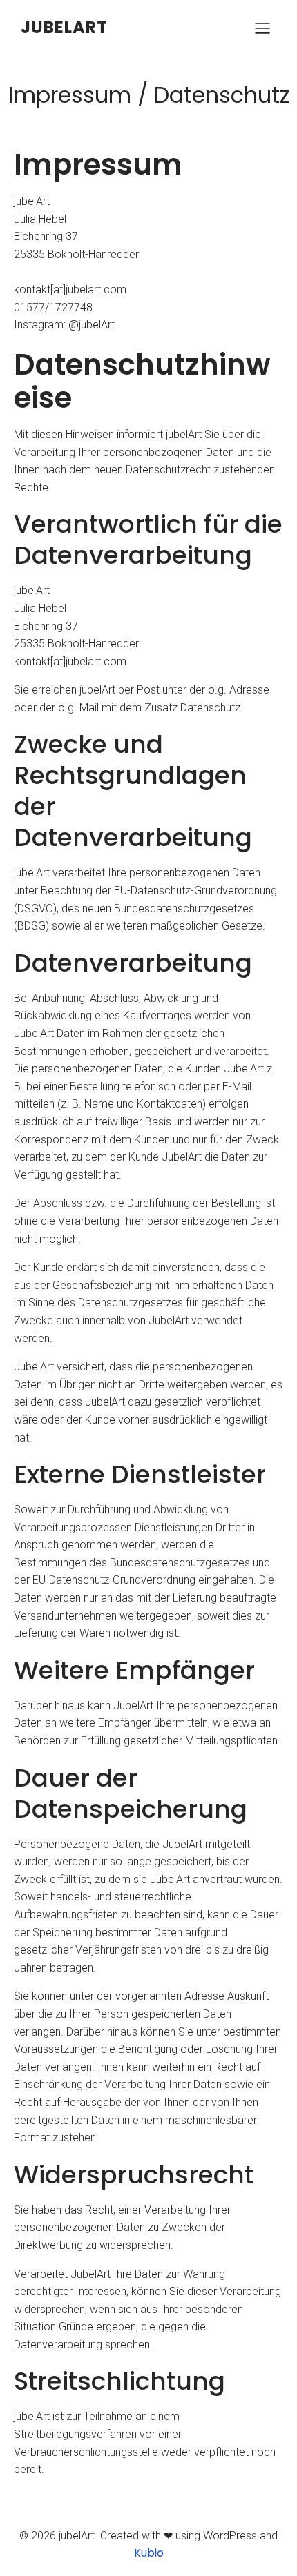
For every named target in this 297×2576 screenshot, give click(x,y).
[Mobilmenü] (262, 28)
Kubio (149, 2553)
